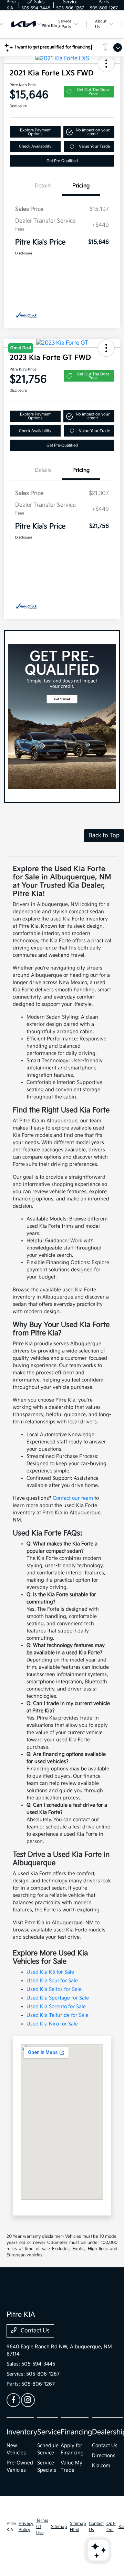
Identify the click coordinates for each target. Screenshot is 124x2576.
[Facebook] (13, 2400)
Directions (104, 2456)
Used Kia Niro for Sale (52, 2024)
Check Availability (35, 146)
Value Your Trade (94, 146)
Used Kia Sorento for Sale (56, 2007)
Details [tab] (43, 186)
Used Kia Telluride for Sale (58, 2015)
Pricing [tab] (81, 186)
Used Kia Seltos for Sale (54, 1989)
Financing (76, 2432)
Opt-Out (111, 2527)
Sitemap (59, 2527)
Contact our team (73, 1498)
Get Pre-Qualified (62, 161)
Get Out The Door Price (93, 92)
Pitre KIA (11, 2527)
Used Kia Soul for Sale (52, 1981)
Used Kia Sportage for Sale (58, 1998)
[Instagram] (28, 2400)
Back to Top (104, 836)
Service (49, 2432)
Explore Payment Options (35, 132)
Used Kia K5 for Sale (50, 1972)
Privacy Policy (26, 2527)
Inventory (22, 2432)
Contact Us (34, 2331)
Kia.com (101, 2466)
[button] (106, 64)
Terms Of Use (42, 2527)
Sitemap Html (78, 2527)
